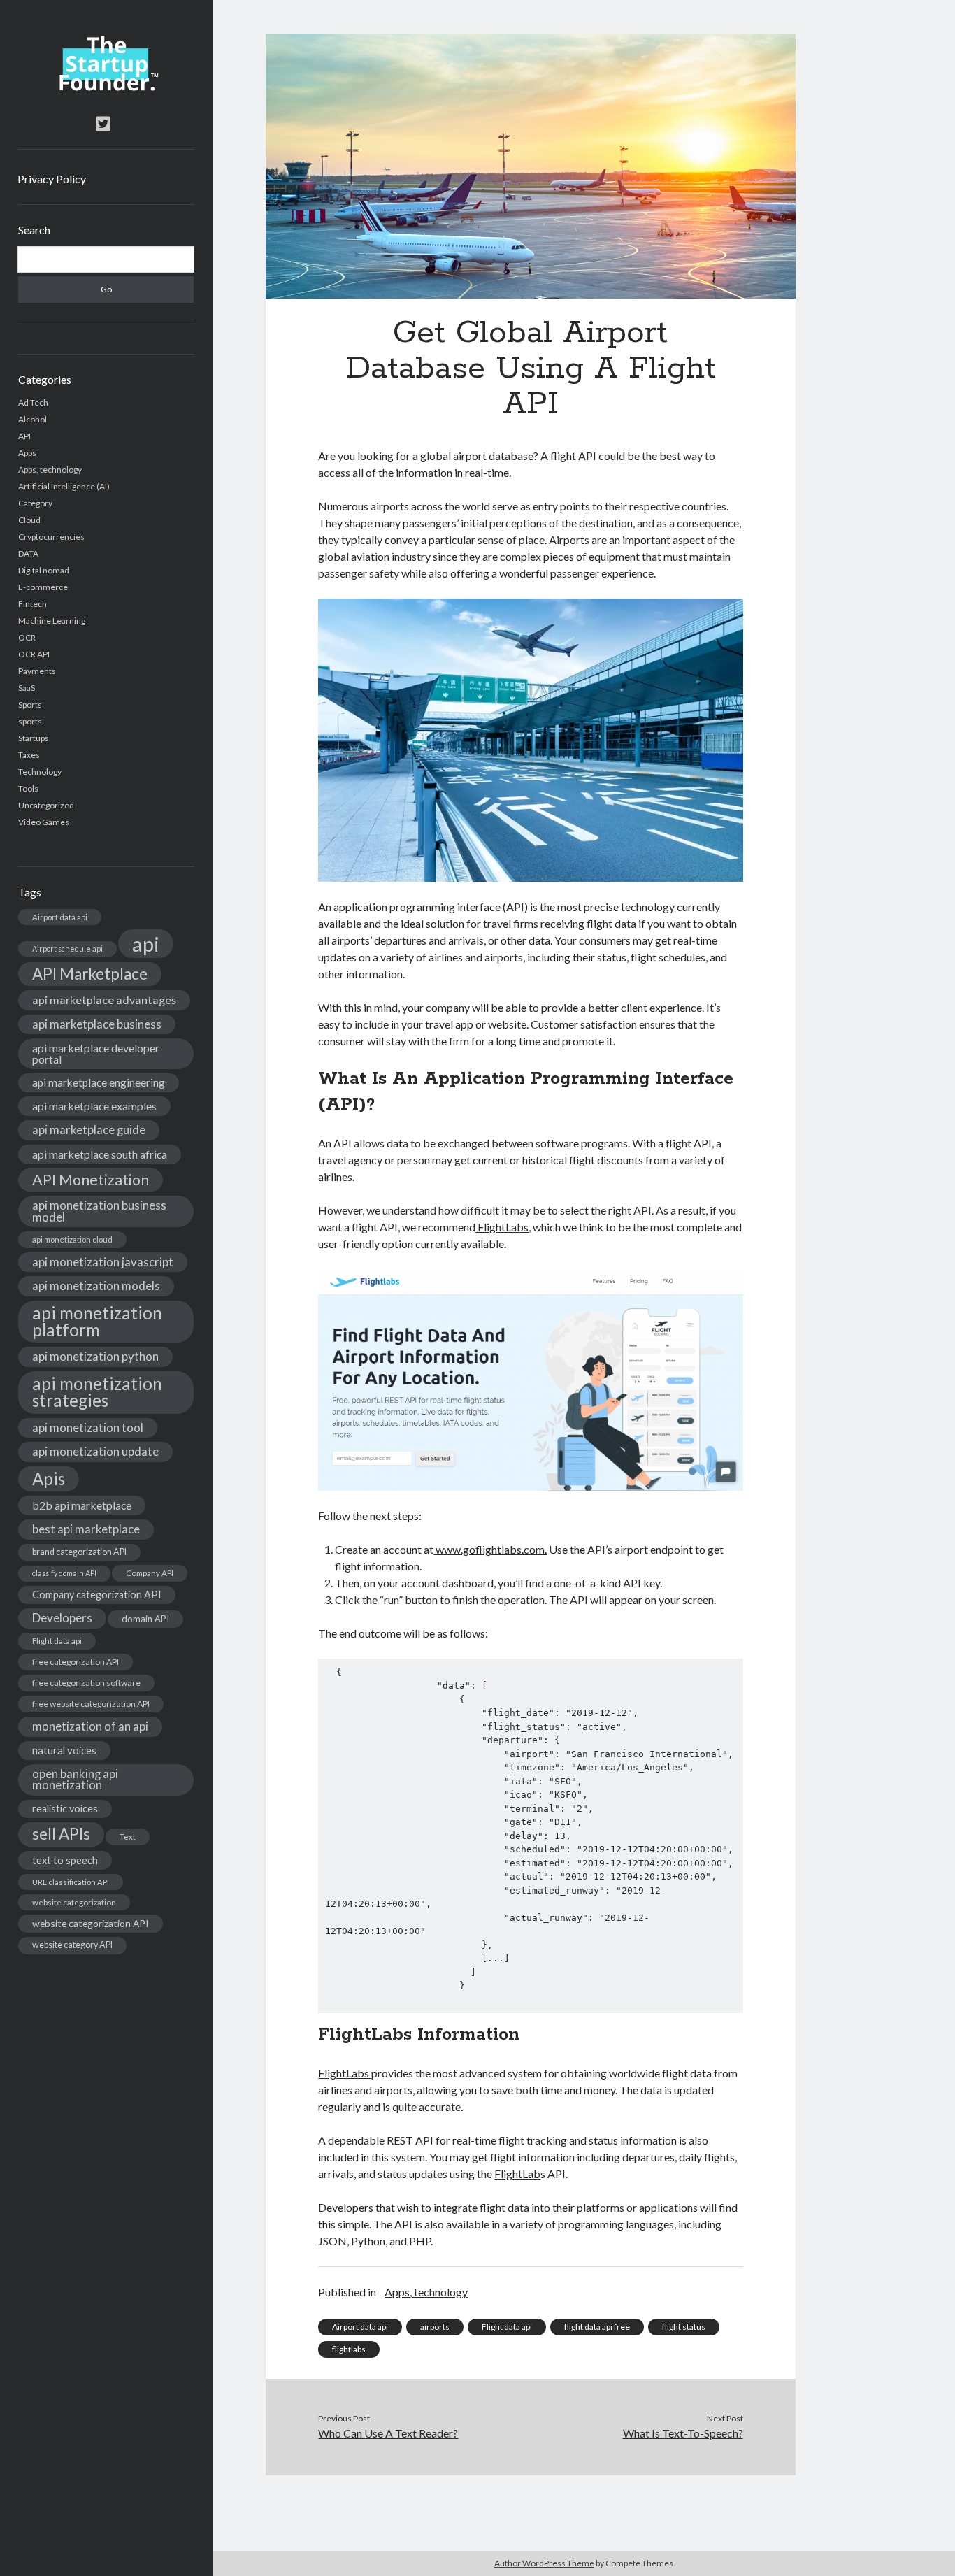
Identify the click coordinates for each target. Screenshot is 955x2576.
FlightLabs (502, 1227)
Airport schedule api (67, 949)
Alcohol (33, 419)
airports (435, 2327)
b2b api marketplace (82, 1505)
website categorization (74, 1902)
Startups (34, 738)
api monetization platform (97, 1321)
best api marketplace (86, 1529)
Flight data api (57, 1641)
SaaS (27, 688)
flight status (684, 2327)
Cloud (29, 520)
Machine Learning (52, 621)
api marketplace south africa (100, 1154)
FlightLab (517, 2174)
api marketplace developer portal (96, 1053)
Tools (28, 788)
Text (128, 1837)
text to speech (65, 1860)
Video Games (44, 822)
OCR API (34, 654)
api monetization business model (99, 1211)
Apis (49, 1479)
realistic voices (65, 1809)
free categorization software (86, 1683)
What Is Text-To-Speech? (683, 2433)
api (146, 944)
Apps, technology (50, 470)
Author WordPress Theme (544, 2563)
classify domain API (64, 1573)
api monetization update (95, 1451)
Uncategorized (46, 805)
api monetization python (95, 1356)
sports (30, 721)
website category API (72, 1945)
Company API (150, 1573)
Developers (62, 1618)
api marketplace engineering (99, 1082)
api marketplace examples (94, 1106)
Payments (37, 671)
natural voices (64, 1750)
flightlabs (349, 2349)
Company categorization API (97, 1595)
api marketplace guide (89, 1130)
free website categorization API (91, 1704)
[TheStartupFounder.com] (106, 87)
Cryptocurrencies (51, 537)
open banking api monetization (75, 1780)
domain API (145, 1619)
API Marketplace (90, 974)
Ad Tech (33, 402)
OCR (27, 637)
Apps (27, 453)
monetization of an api (90, 1726)
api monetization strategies (97, 1392)
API (24, 436)
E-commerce (43, 587)
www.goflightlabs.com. (490, 1549)
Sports (30, 704)
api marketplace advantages (104, 1000)
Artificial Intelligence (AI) (64, 486)
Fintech (33, 604)
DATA (28, 553)
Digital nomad (44, 570)
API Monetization (91, 1180)
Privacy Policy (52, 179)
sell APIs (61, 1834)
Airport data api (60, 917)
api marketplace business (97, 1024)
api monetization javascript (103, 1262)
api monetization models (96, 1286)
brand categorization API (79, 1552)
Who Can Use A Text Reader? (388, 2433)
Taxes (29, 755)
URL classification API (71, 1882)
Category (35, 503)
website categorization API (91, 1923)
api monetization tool (88, 1427)
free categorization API (76, 1662)
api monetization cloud (72, 1239)
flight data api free (597, 2327)
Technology (40, 772)
